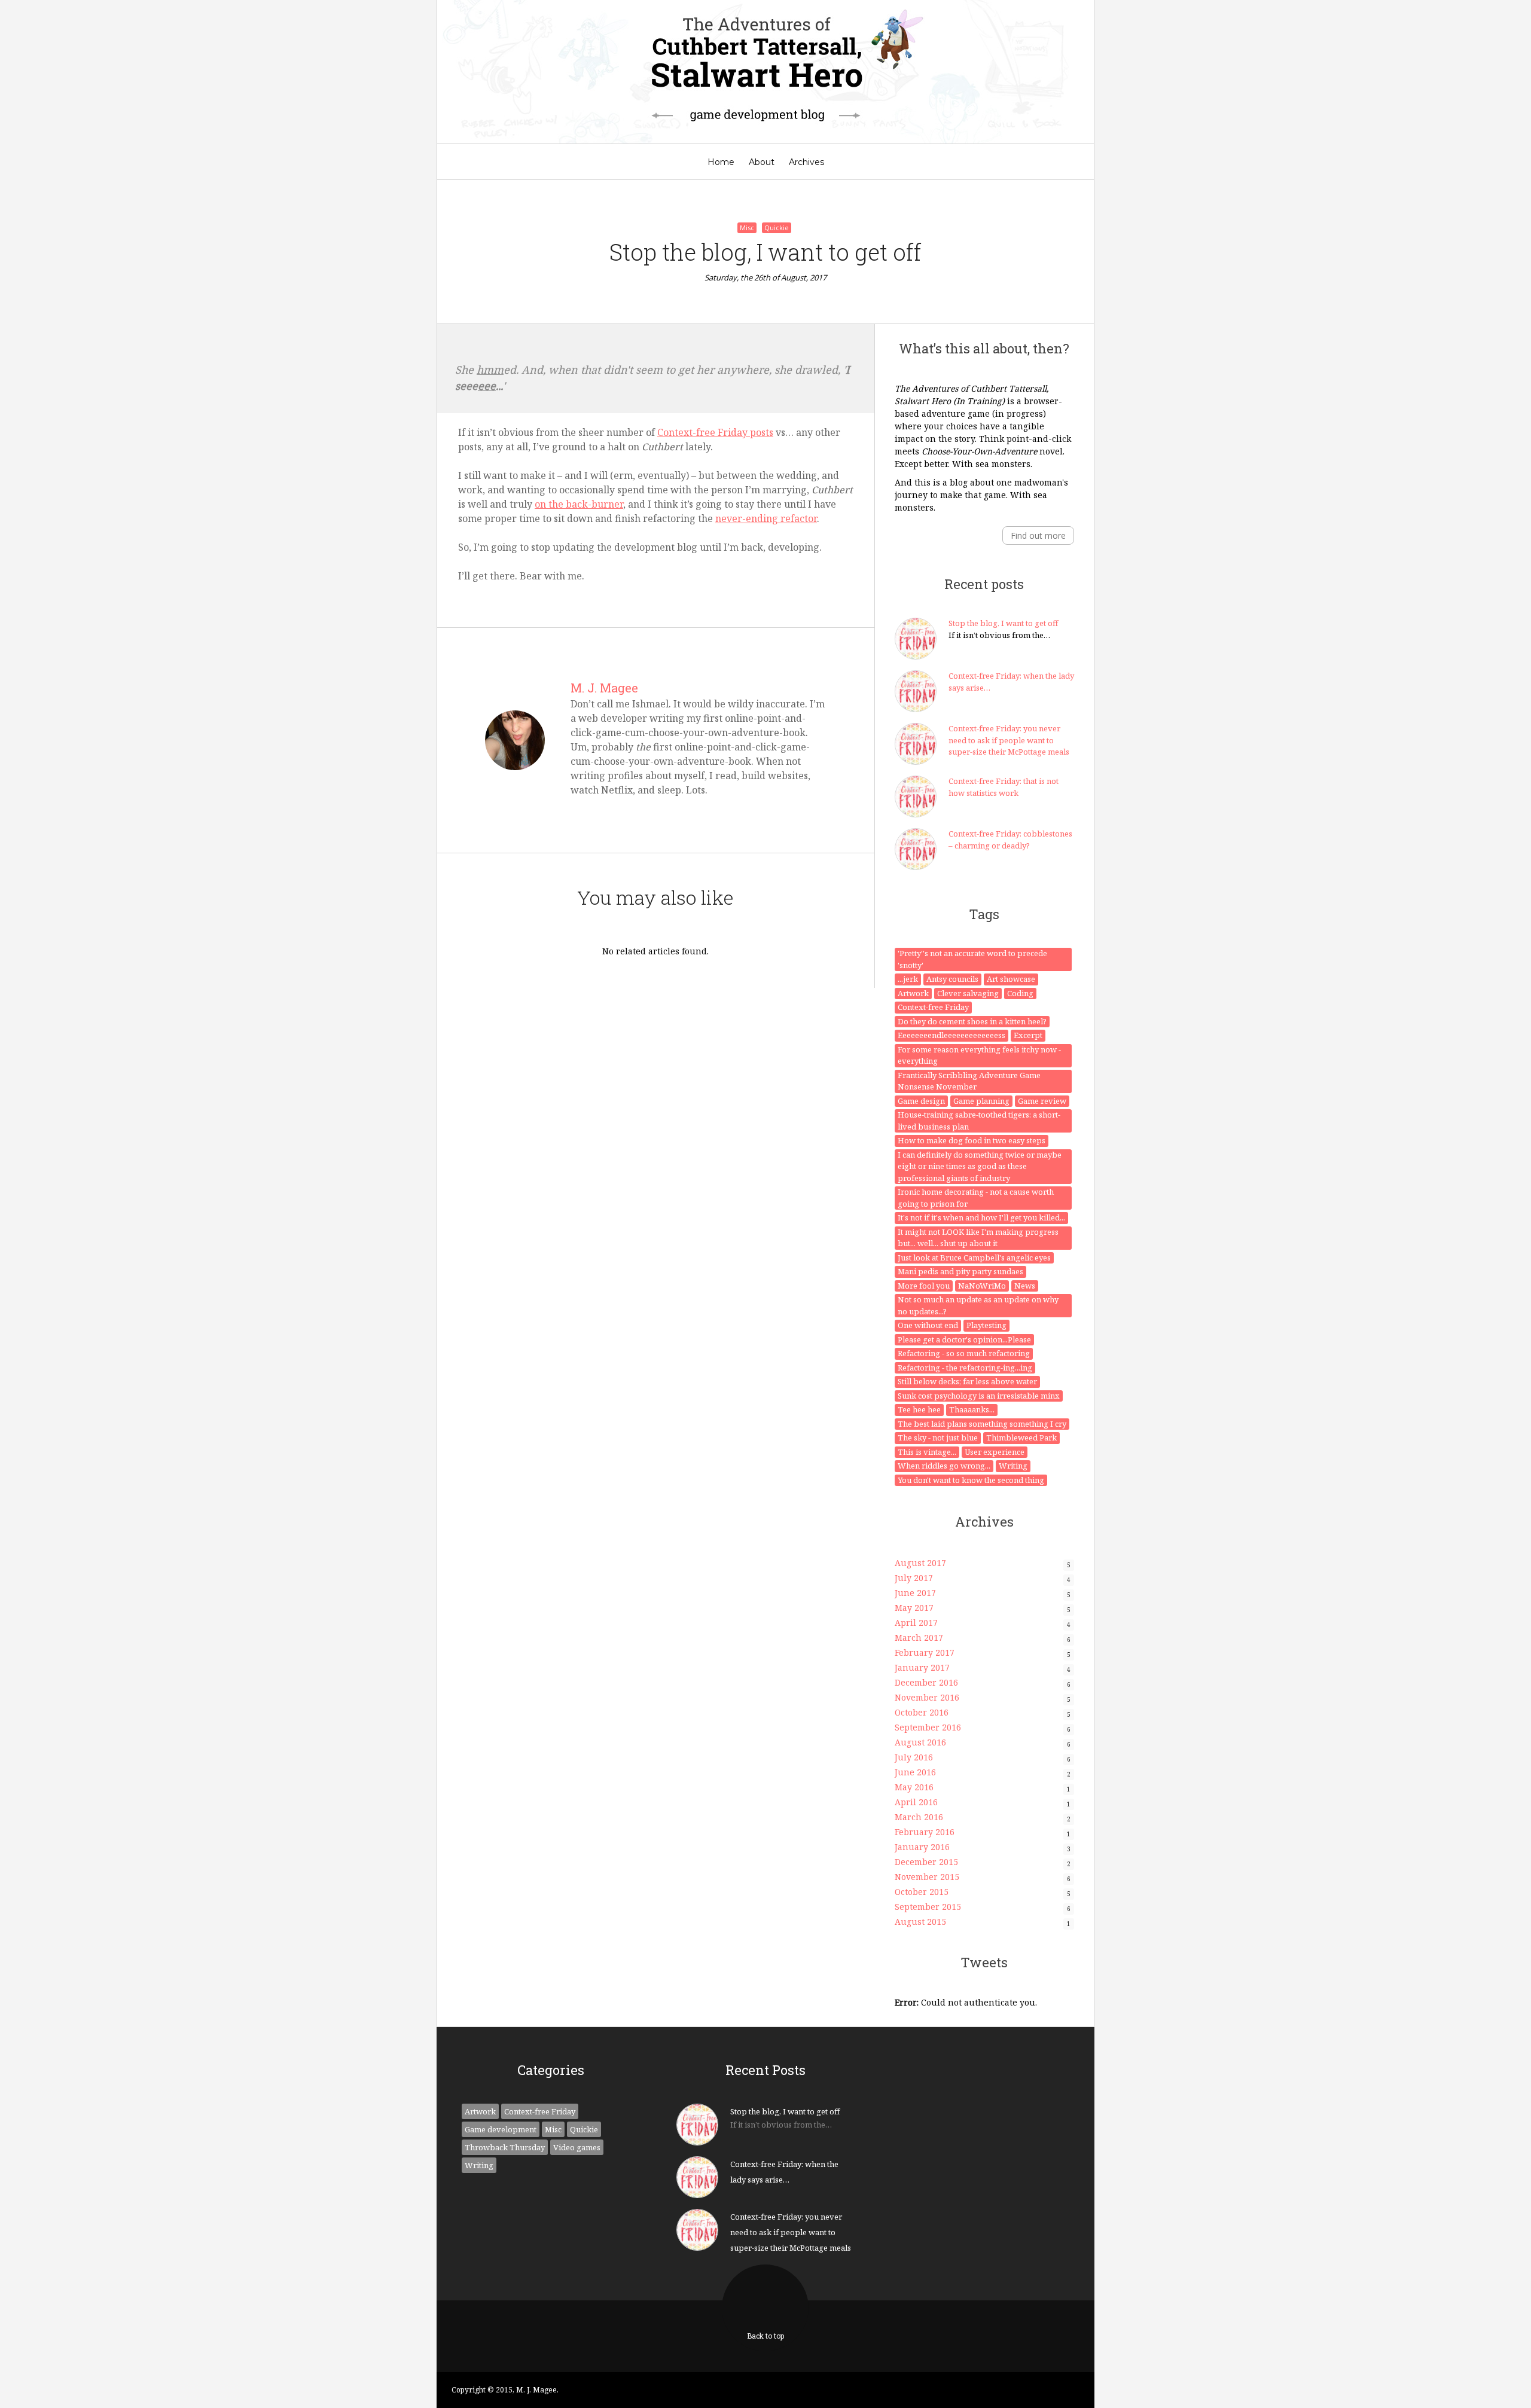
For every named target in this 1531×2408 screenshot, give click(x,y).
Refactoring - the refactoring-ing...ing (965, 1368)
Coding (1020, 993)
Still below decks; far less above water (967, 1381)
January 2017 (922, 1667)
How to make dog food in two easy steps (972, 1140)
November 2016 (927, 1697)
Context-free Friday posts (715, 432)
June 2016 (915, 1772)
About (762, 162)
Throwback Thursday (505, 2147)
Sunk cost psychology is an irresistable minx (979, 1396)
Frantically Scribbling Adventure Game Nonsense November (969, 1081)
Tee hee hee (919, 1409)
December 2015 (926, 1862)
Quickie (777, 228)
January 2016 (922, 1847)
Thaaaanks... (972, 1409)
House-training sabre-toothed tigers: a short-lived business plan (979, 1121)
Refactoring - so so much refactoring (964, 1353)
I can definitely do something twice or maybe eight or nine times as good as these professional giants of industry (980, 1166)
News (1025, 1286)
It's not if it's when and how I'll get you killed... (981, 1217)
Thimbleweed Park (1021, 1438)
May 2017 (914, 1608)
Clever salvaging (968, 993)
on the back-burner (579, 504)
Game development (501, 2129)
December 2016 (926, 1682)
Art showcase (1011, 979)
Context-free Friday (933, 1007)
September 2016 (928, 1727)
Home (721, 162)
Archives (806, 162)
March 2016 (919, 1817)
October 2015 (922, 1892)
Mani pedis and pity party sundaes (960, 1271)
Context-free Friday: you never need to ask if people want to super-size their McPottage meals (1009, 740)
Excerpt (1028, 1035)
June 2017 (915, 1593)
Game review (1042, 1101)
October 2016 (922, 1712)
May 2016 (914, 1787)
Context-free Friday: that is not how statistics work (1004, 787)
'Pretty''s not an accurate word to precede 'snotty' (972, 959)
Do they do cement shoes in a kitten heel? (972, 1021)
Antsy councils (952, 979)
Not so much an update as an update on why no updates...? (978, 1305)
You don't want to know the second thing (971, 1480)
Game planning (981, 1101)
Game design (921, 1101)
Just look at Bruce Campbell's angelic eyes (974, 1258)
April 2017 (916, 1623)
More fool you (924, 1286)
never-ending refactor (766, 518)
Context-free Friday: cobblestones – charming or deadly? (1010, 840)
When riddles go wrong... (944, 1466)
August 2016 (920, 1742)
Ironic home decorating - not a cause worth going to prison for (976, 1198)
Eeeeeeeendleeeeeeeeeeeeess (951, 1035)
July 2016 (914, 1757)
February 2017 (925, 1652)
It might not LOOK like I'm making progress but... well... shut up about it (978, 1238)
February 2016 (925, 1832)
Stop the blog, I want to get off (1003, 623)
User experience (995, 1452)
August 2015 (920, 1922)
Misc (747, 228)
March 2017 (919, 1638)
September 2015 (928, 1907)
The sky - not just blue (938, 1438)
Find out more (1038, 535)
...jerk (908, 979)
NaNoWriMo (982, 1286)
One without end (928, 1325)
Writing (1013, 1466)
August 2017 (920, 1563)
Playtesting (986, 1325)
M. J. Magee (604, 688)
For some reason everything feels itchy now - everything (979, 1055)
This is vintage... (927, 1452)
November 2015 (927, 1877)
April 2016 (916, 1802)
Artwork (913, 993)
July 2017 (914, 1578)
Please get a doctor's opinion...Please (964, 1339)
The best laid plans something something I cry (982, 1424)
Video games (577, 2147)
